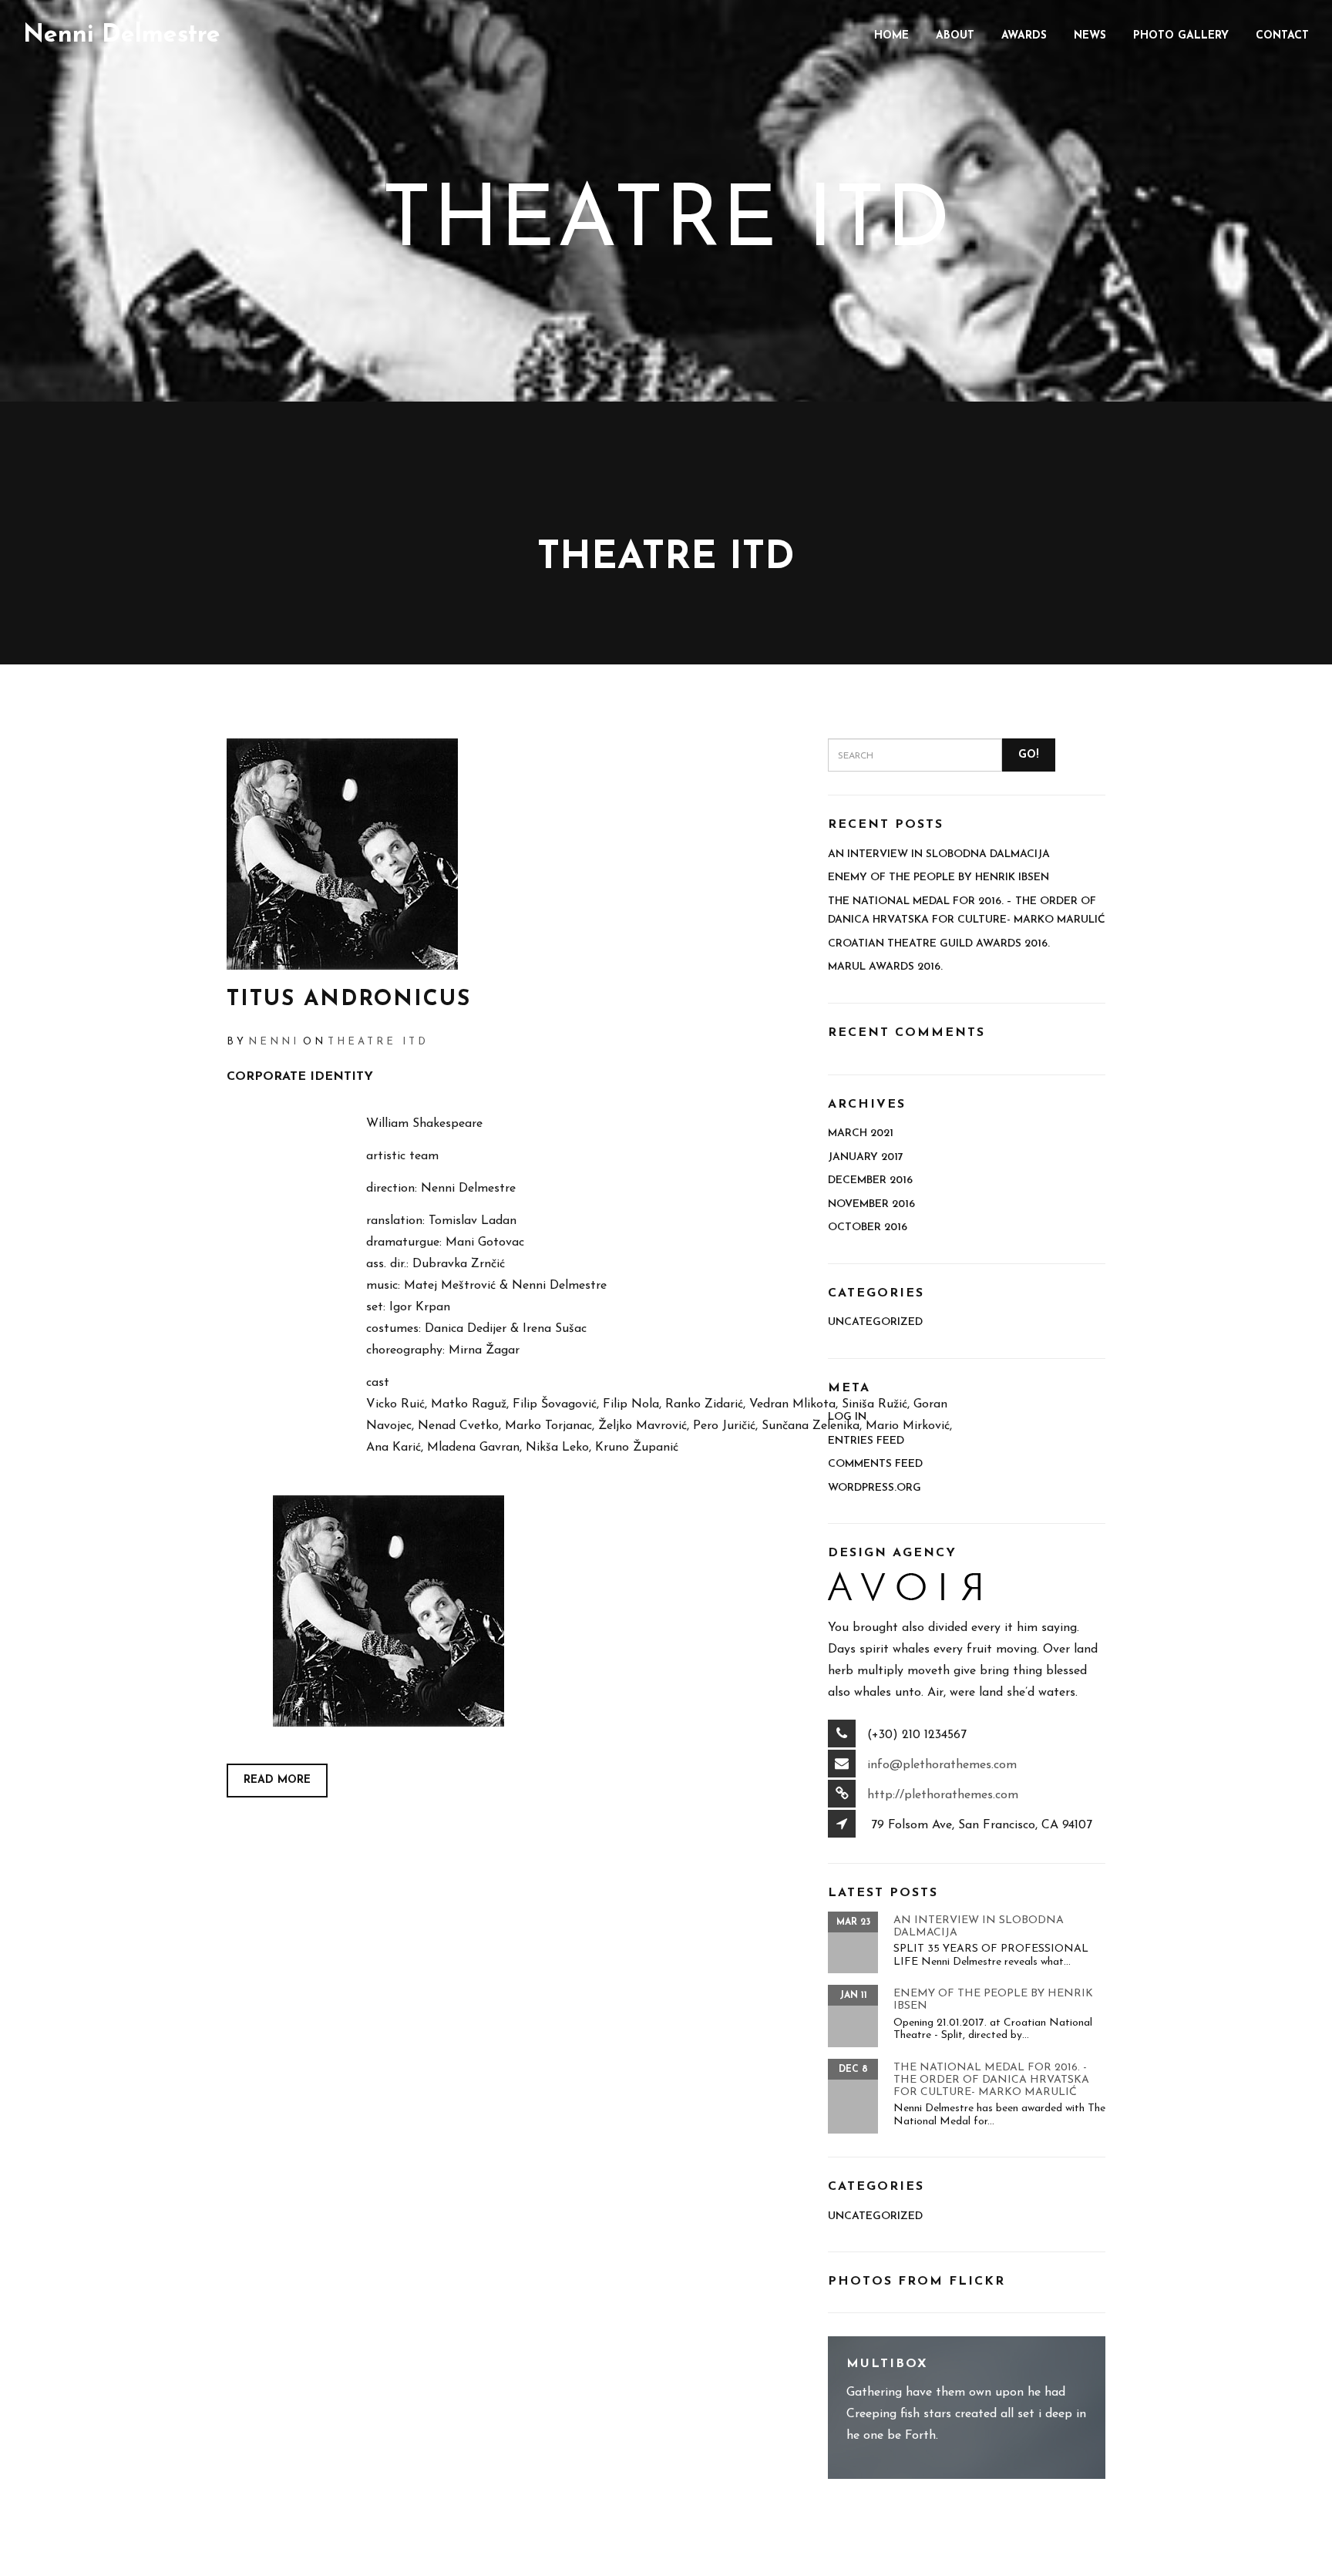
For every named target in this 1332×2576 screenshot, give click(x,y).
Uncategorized (875, 1322)
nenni (274, 1042)
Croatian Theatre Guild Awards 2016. (939, 944)
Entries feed (866, 1441)
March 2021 (861, 1133)
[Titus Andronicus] (516, 854)
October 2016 (868, 1227)
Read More (277, 1780)
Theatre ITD (378, 1042)
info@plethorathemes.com (942, 1765)
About (955, 36)
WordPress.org (875, 1488)
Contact (1282, 36)
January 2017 (866, 1157)
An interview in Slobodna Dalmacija (939, 854)
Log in (847, 1417)
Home (891, 36)
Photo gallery (1181, 36)
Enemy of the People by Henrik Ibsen (938, 878)
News (1090, 36)
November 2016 (871, 1204)
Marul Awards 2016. (885, 967)
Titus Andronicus (349, 1000)
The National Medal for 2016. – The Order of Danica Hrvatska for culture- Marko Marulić (967, 911)
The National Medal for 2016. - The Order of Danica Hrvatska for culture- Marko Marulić (991, 2080)
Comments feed (875, 1464)
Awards (1024, 36)
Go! (1028, 755)
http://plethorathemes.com (943, 1795)
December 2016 (870, 1180)
